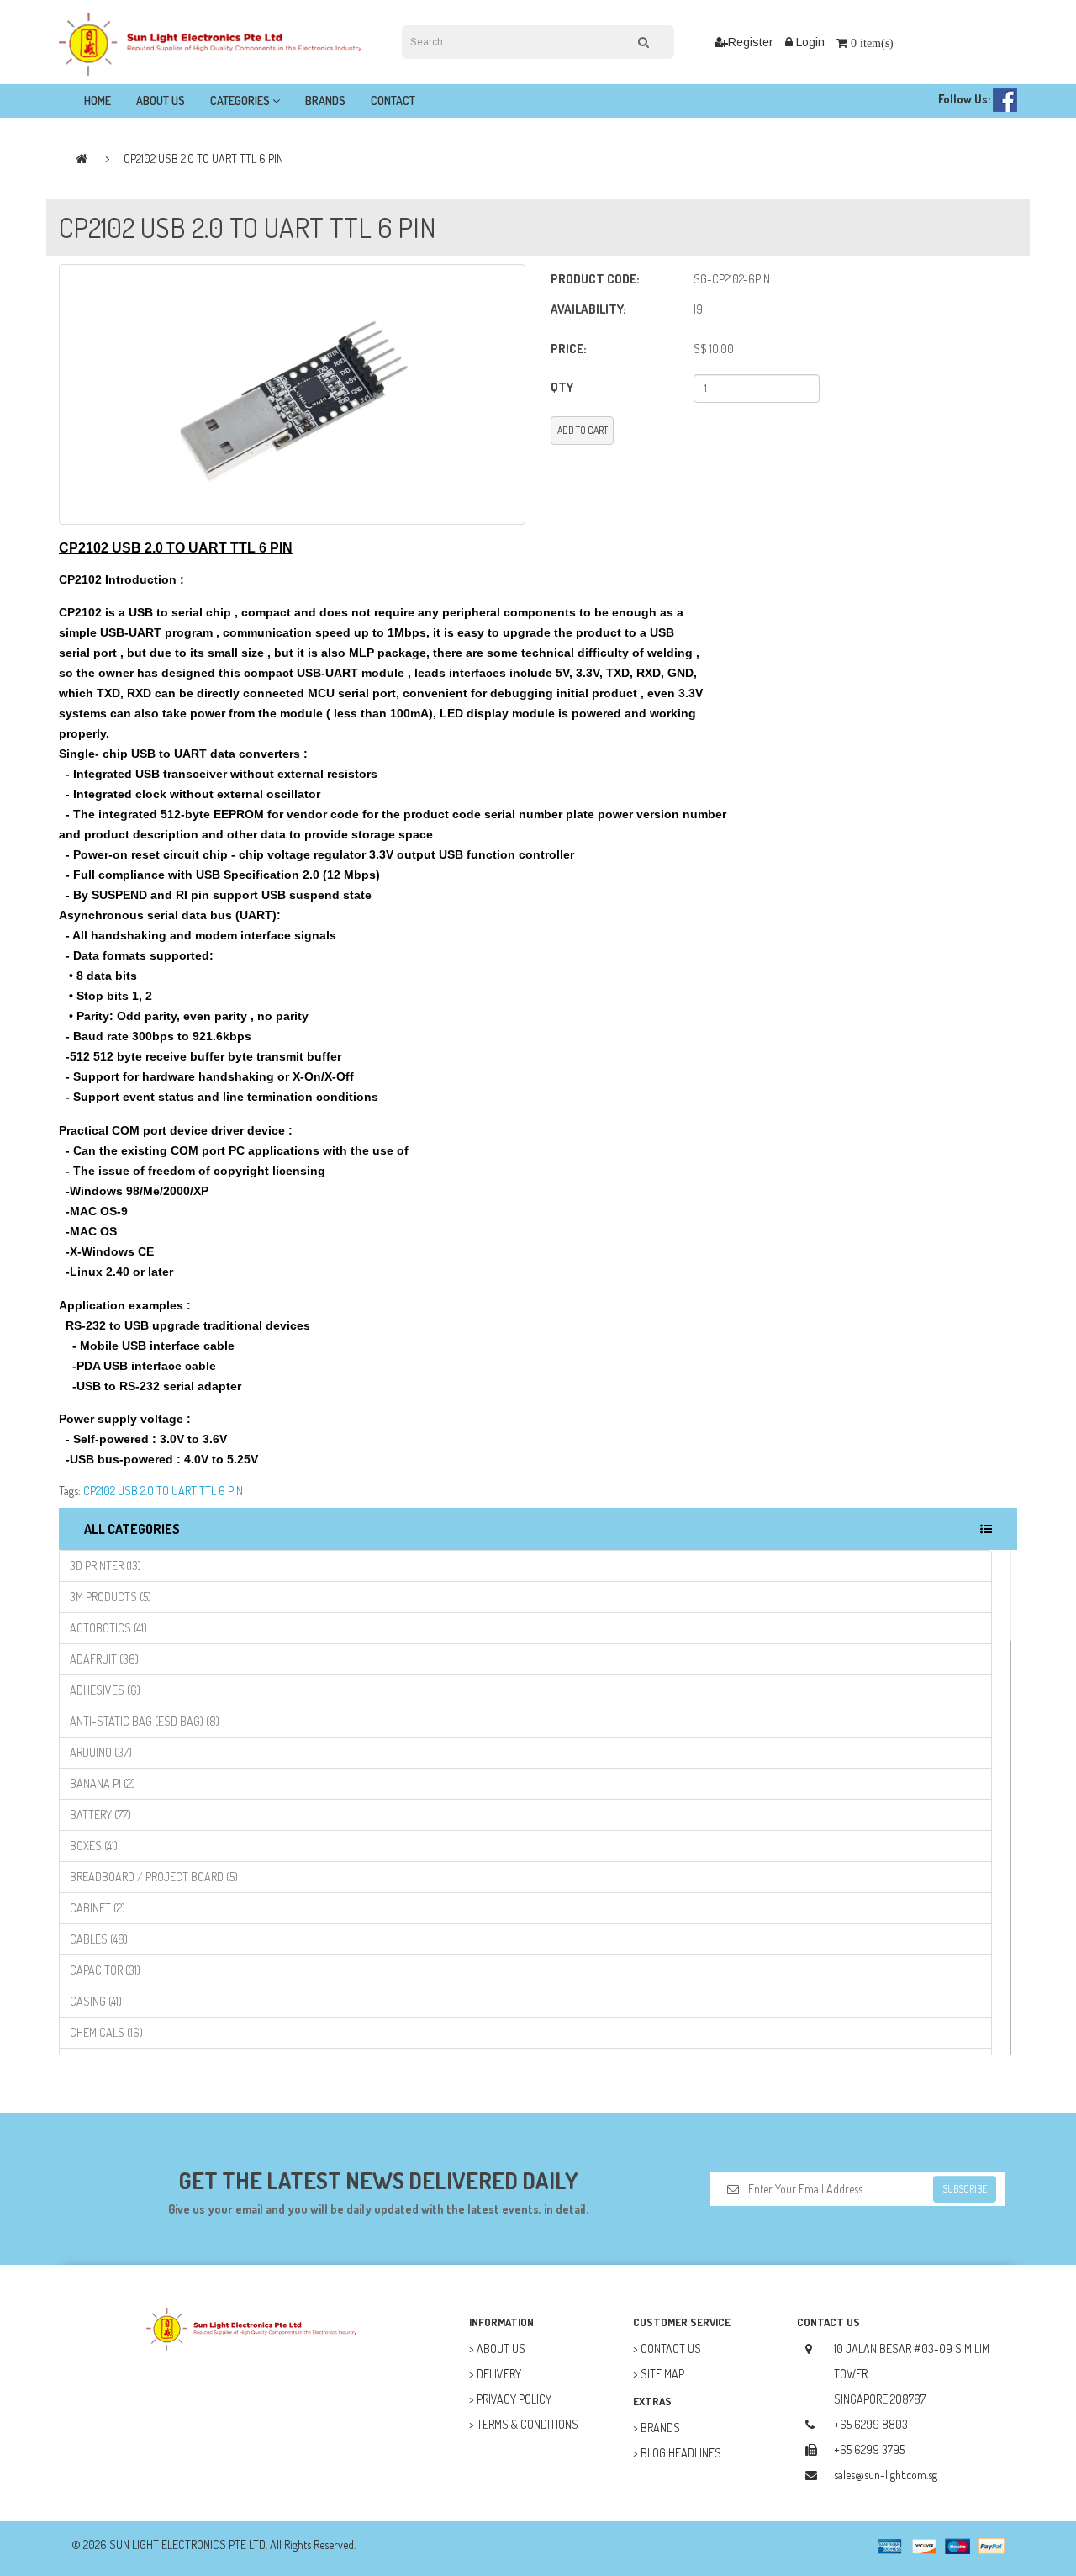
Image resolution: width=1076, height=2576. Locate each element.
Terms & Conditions (527, 2424)
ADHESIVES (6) (105, 1690)
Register (751, 42)
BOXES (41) (94, 1846)
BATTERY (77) (100, 1814)
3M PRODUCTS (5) (111, 1597)
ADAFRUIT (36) (104, 1659)
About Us (161, 101)
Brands (325, 101)
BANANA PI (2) (103, 1783)
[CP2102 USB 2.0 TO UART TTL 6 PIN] (292, 394)
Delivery (499, 2374)
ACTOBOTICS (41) (108, 1628)
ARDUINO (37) (101, 1752)
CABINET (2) (98, 1908)
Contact (393, 101)
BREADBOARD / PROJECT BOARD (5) (154, 1877)
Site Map (662, 2374)
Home (98, 101)
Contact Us (671, 2349)
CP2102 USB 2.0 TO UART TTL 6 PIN (203, 159)
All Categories (132, 1529)
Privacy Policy (514, 2399)
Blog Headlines (681, 2453)
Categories (241, 101)
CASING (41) (96, 2001)
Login (809, 42)
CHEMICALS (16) (106, 2032)
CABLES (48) (99, 1939)
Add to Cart (583, 430)
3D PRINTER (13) (105, 1566)
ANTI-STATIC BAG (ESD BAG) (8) (145, 1721)
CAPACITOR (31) (105, 1970)
